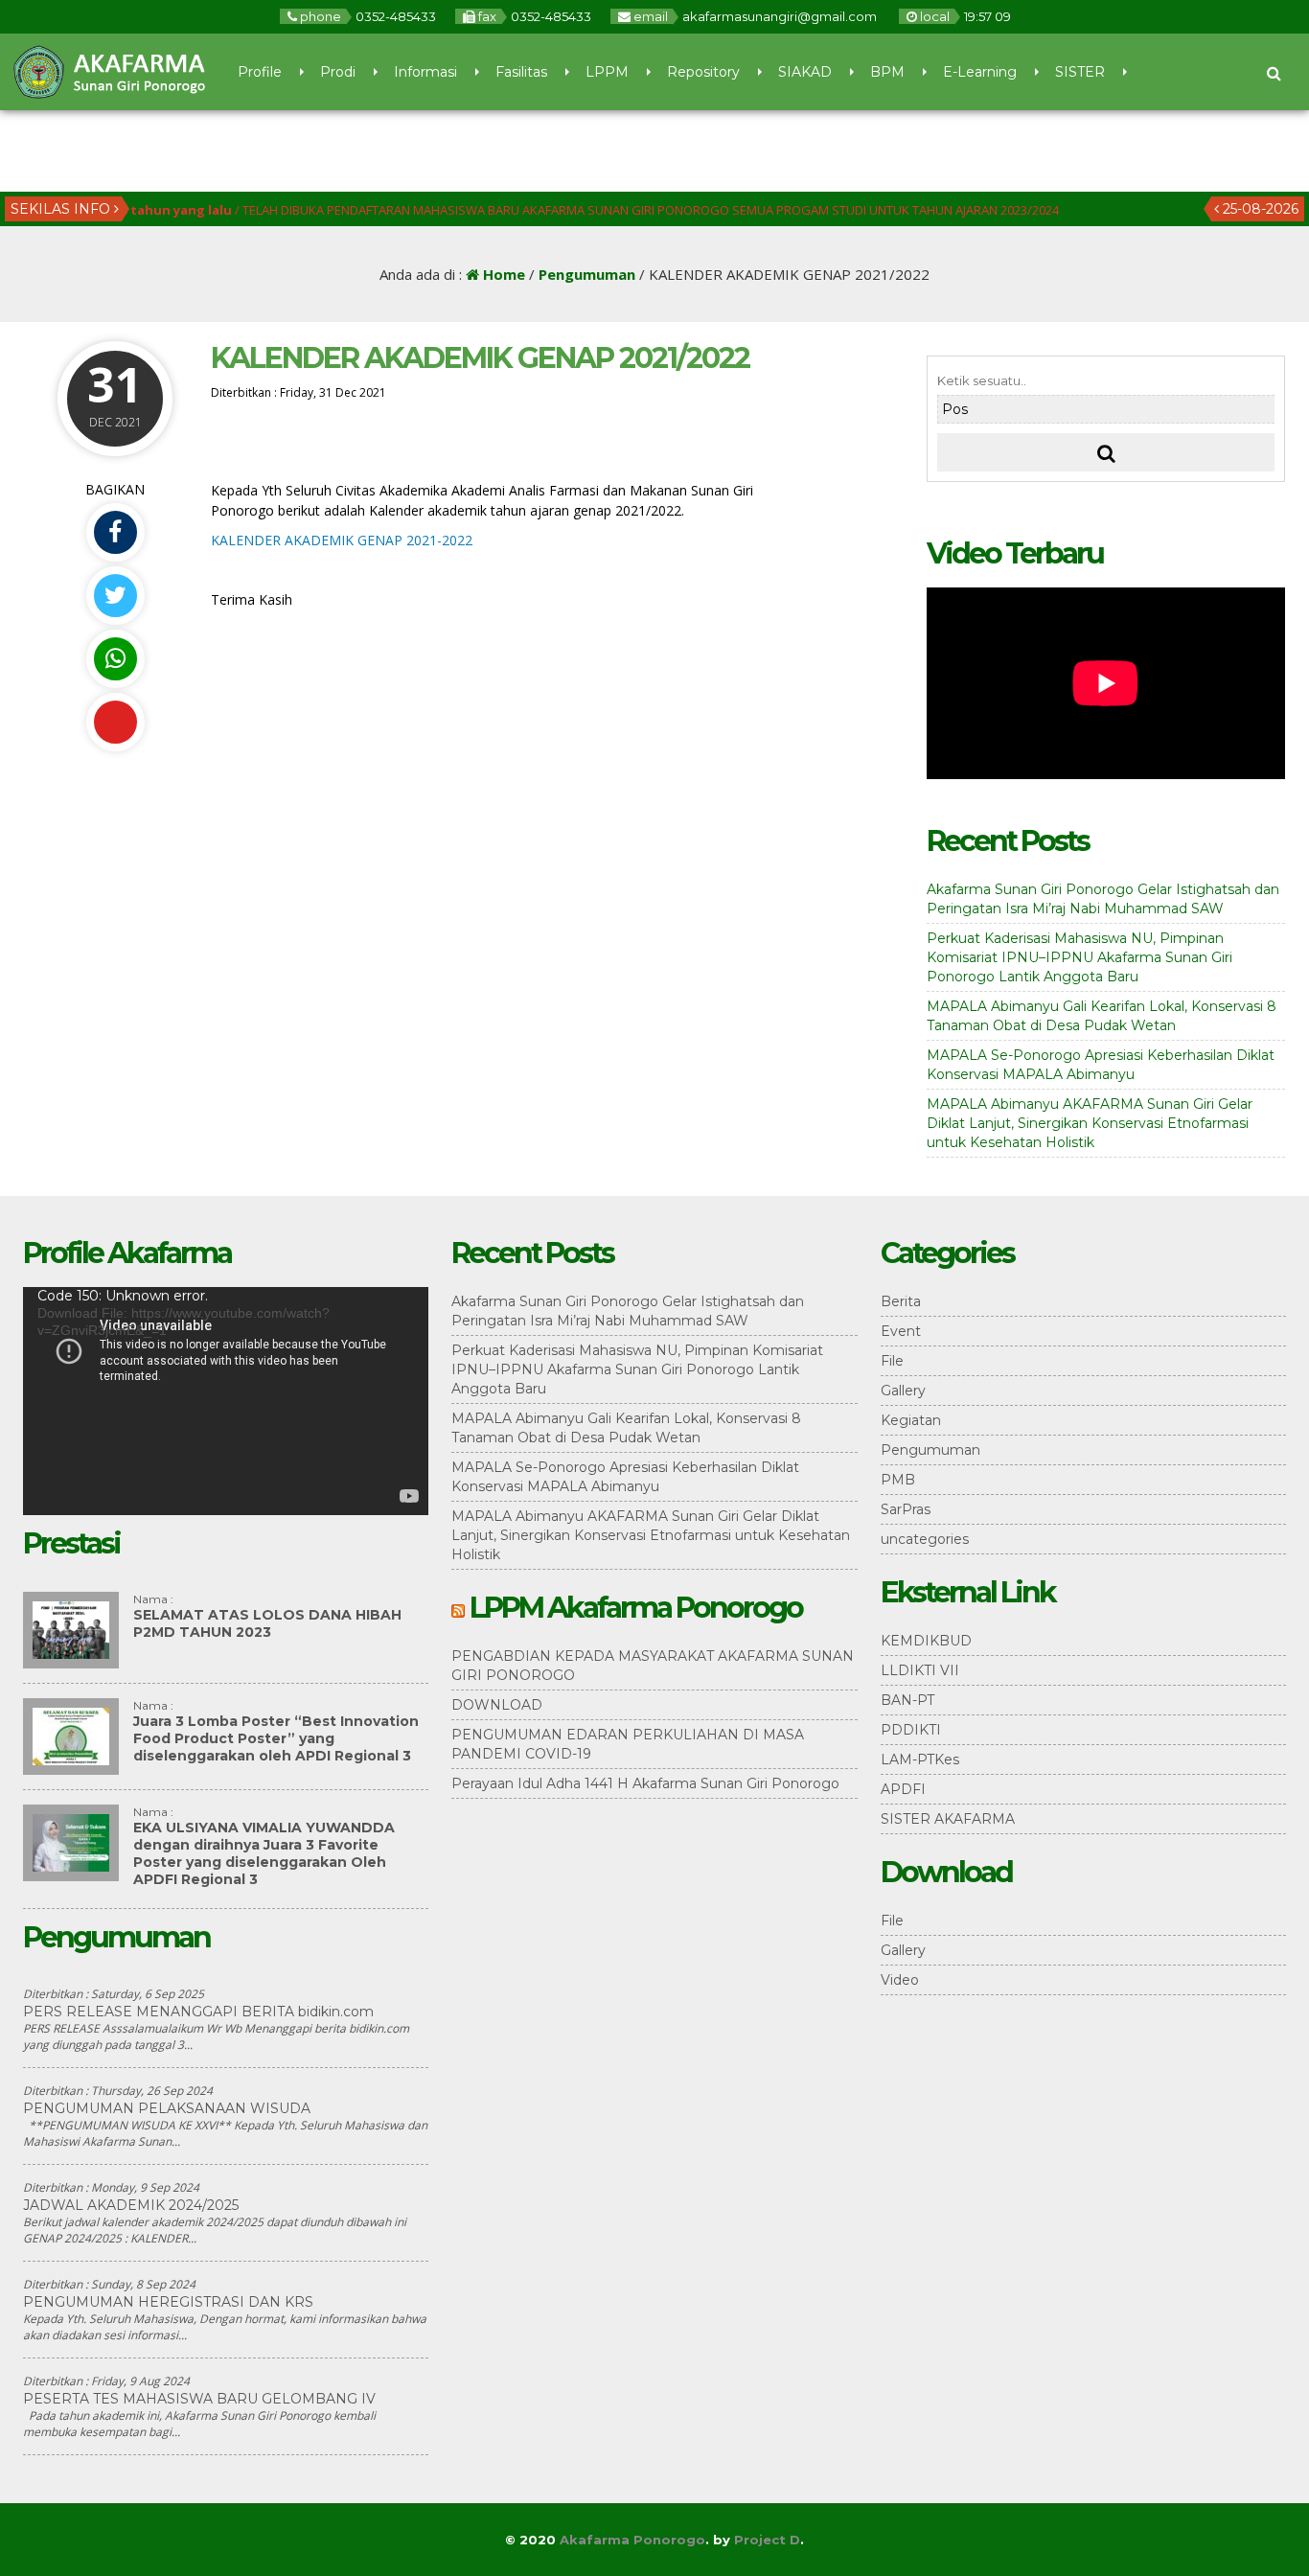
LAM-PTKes (920, 1759)
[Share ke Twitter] (115, 596)
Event (901, 1331)
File (892, 1361)
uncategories (925, 1539)
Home (502, 274)
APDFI (903, 1789)
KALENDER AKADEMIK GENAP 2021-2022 (342, 540)
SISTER (1080, 72)
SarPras (906, 1509)
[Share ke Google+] (115, 722)
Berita (901, 1301)
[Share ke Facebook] (115, 532)
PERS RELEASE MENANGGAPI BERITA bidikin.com (198, 2012)
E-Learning (980, 72)
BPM (887, 72)
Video (900, 1980)
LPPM (607, 72)
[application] (226, 1401)
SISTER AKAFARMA (948, 1819)
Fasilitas (521, 72)
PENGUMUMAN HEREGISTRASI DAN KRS (168, 2302)
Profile (260, 72)
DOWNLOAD (497, 1705)
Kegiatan (911, 1420)
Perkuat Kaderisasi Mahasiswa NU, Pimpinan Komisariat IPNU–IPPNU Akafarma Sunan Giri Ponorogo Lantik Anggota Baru (1079, 957)
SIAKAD (805, 72)
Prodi (338, 72)
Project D (767, 2540)
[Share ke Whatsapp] (115, 659)
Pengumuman (587, 274)
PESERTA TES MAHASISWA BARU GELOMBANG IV (199, 2399)
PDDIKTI (911, 1730)
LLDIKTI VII (920, 1670)
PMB (898, 1480)
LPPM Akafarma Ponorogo (636, 1608)
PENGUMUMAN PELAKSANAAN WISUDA (167, 2108)
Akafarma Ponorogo (632, 2540)
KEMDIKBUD (926, 1641)
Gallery (903, 1391)
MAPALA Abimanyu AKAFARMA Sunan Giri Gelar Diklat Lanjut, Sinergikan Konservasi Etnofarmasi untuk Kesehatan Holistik (1090, 1123)
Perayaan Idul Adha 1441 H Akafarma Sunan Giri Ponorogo (645, 1783)
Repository (703, 72)
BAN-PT (907, 1700)
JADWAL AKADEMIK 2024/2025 (131, 2205)
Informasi (425, 72)
